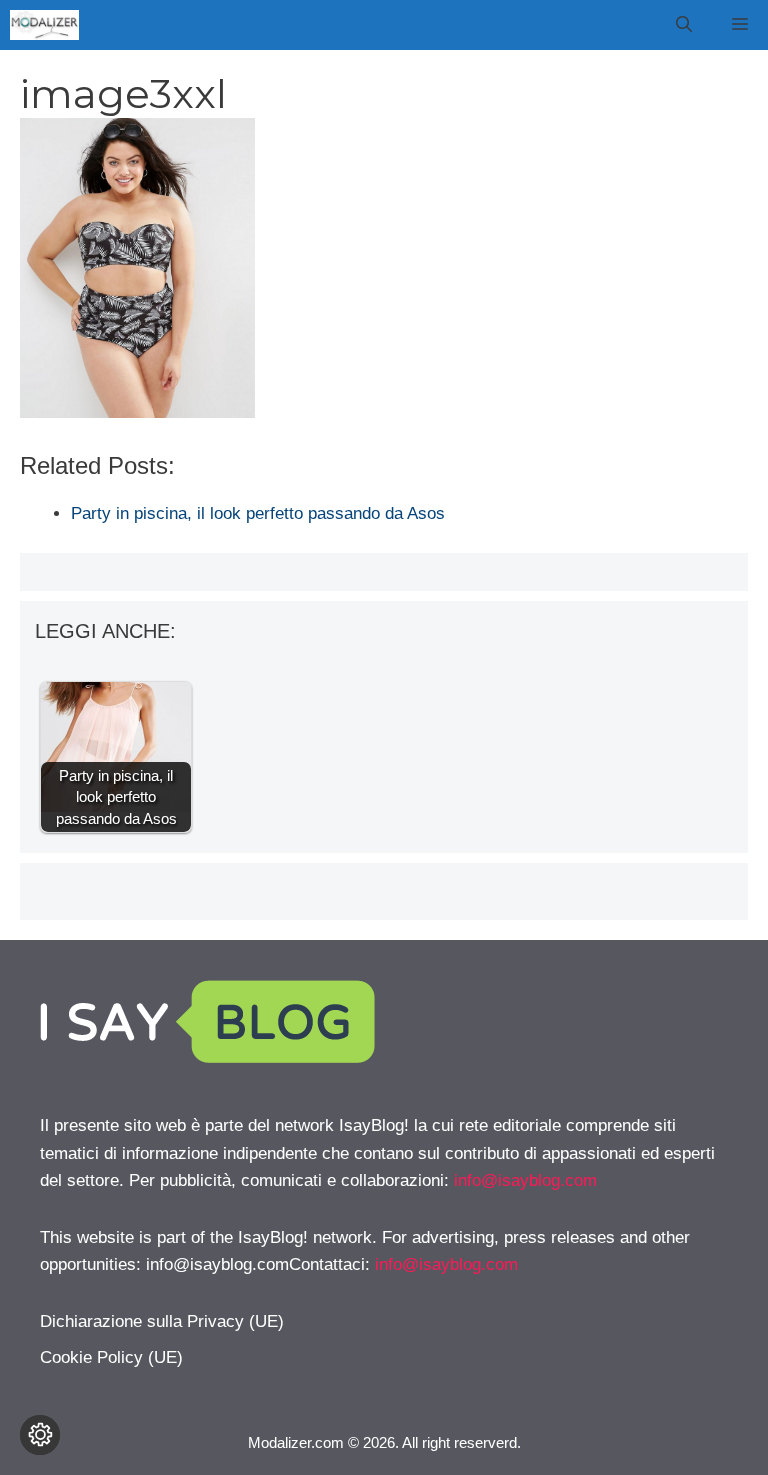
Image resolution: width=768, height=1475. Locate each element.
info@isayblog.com (525, 1180)
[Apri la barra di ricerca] (684, 25)
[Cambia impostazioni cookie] (40, 1435)
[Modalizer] (44, 25)
